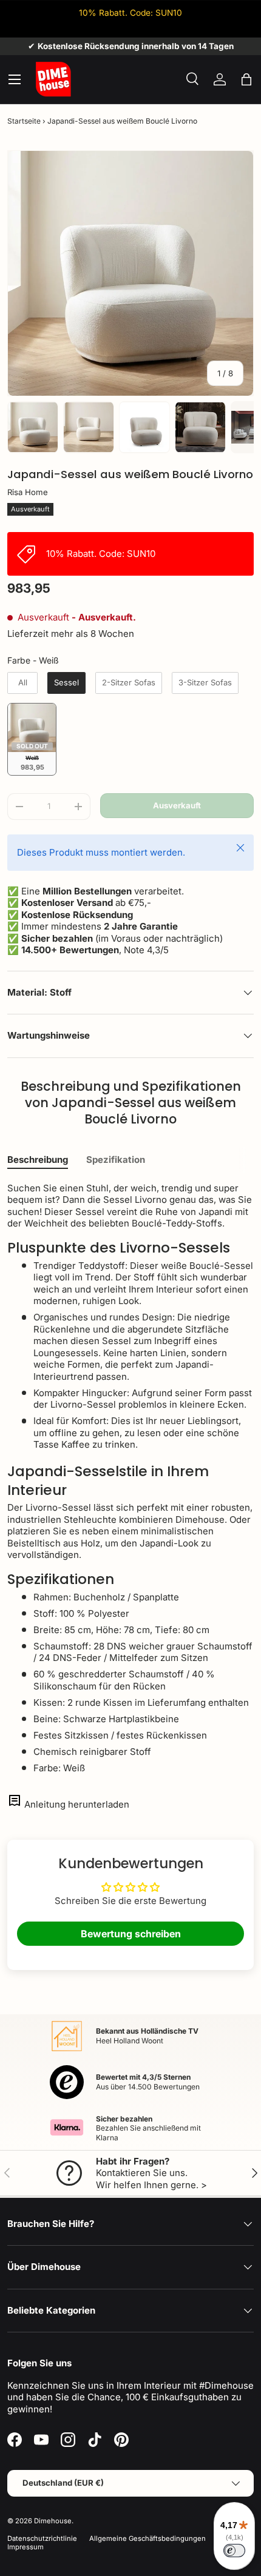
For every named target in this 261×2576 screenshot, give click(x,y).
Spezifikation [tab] (116, 1160)
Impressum (25, 2547)
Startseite (24, 121)
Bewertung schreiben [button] (131, 1934)
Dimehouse (53, 2521)
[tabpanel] (130, 1478)
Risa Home (28, 492)
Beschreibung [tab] (38, 1160)
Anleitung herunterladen (77, 1804)
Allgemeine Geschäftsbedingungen (147, 2538)
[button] (246, 79)
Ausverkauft (177, 805)
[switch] (234, 2551)
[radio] (22, 683)
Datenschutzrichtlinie (42, 2538)
